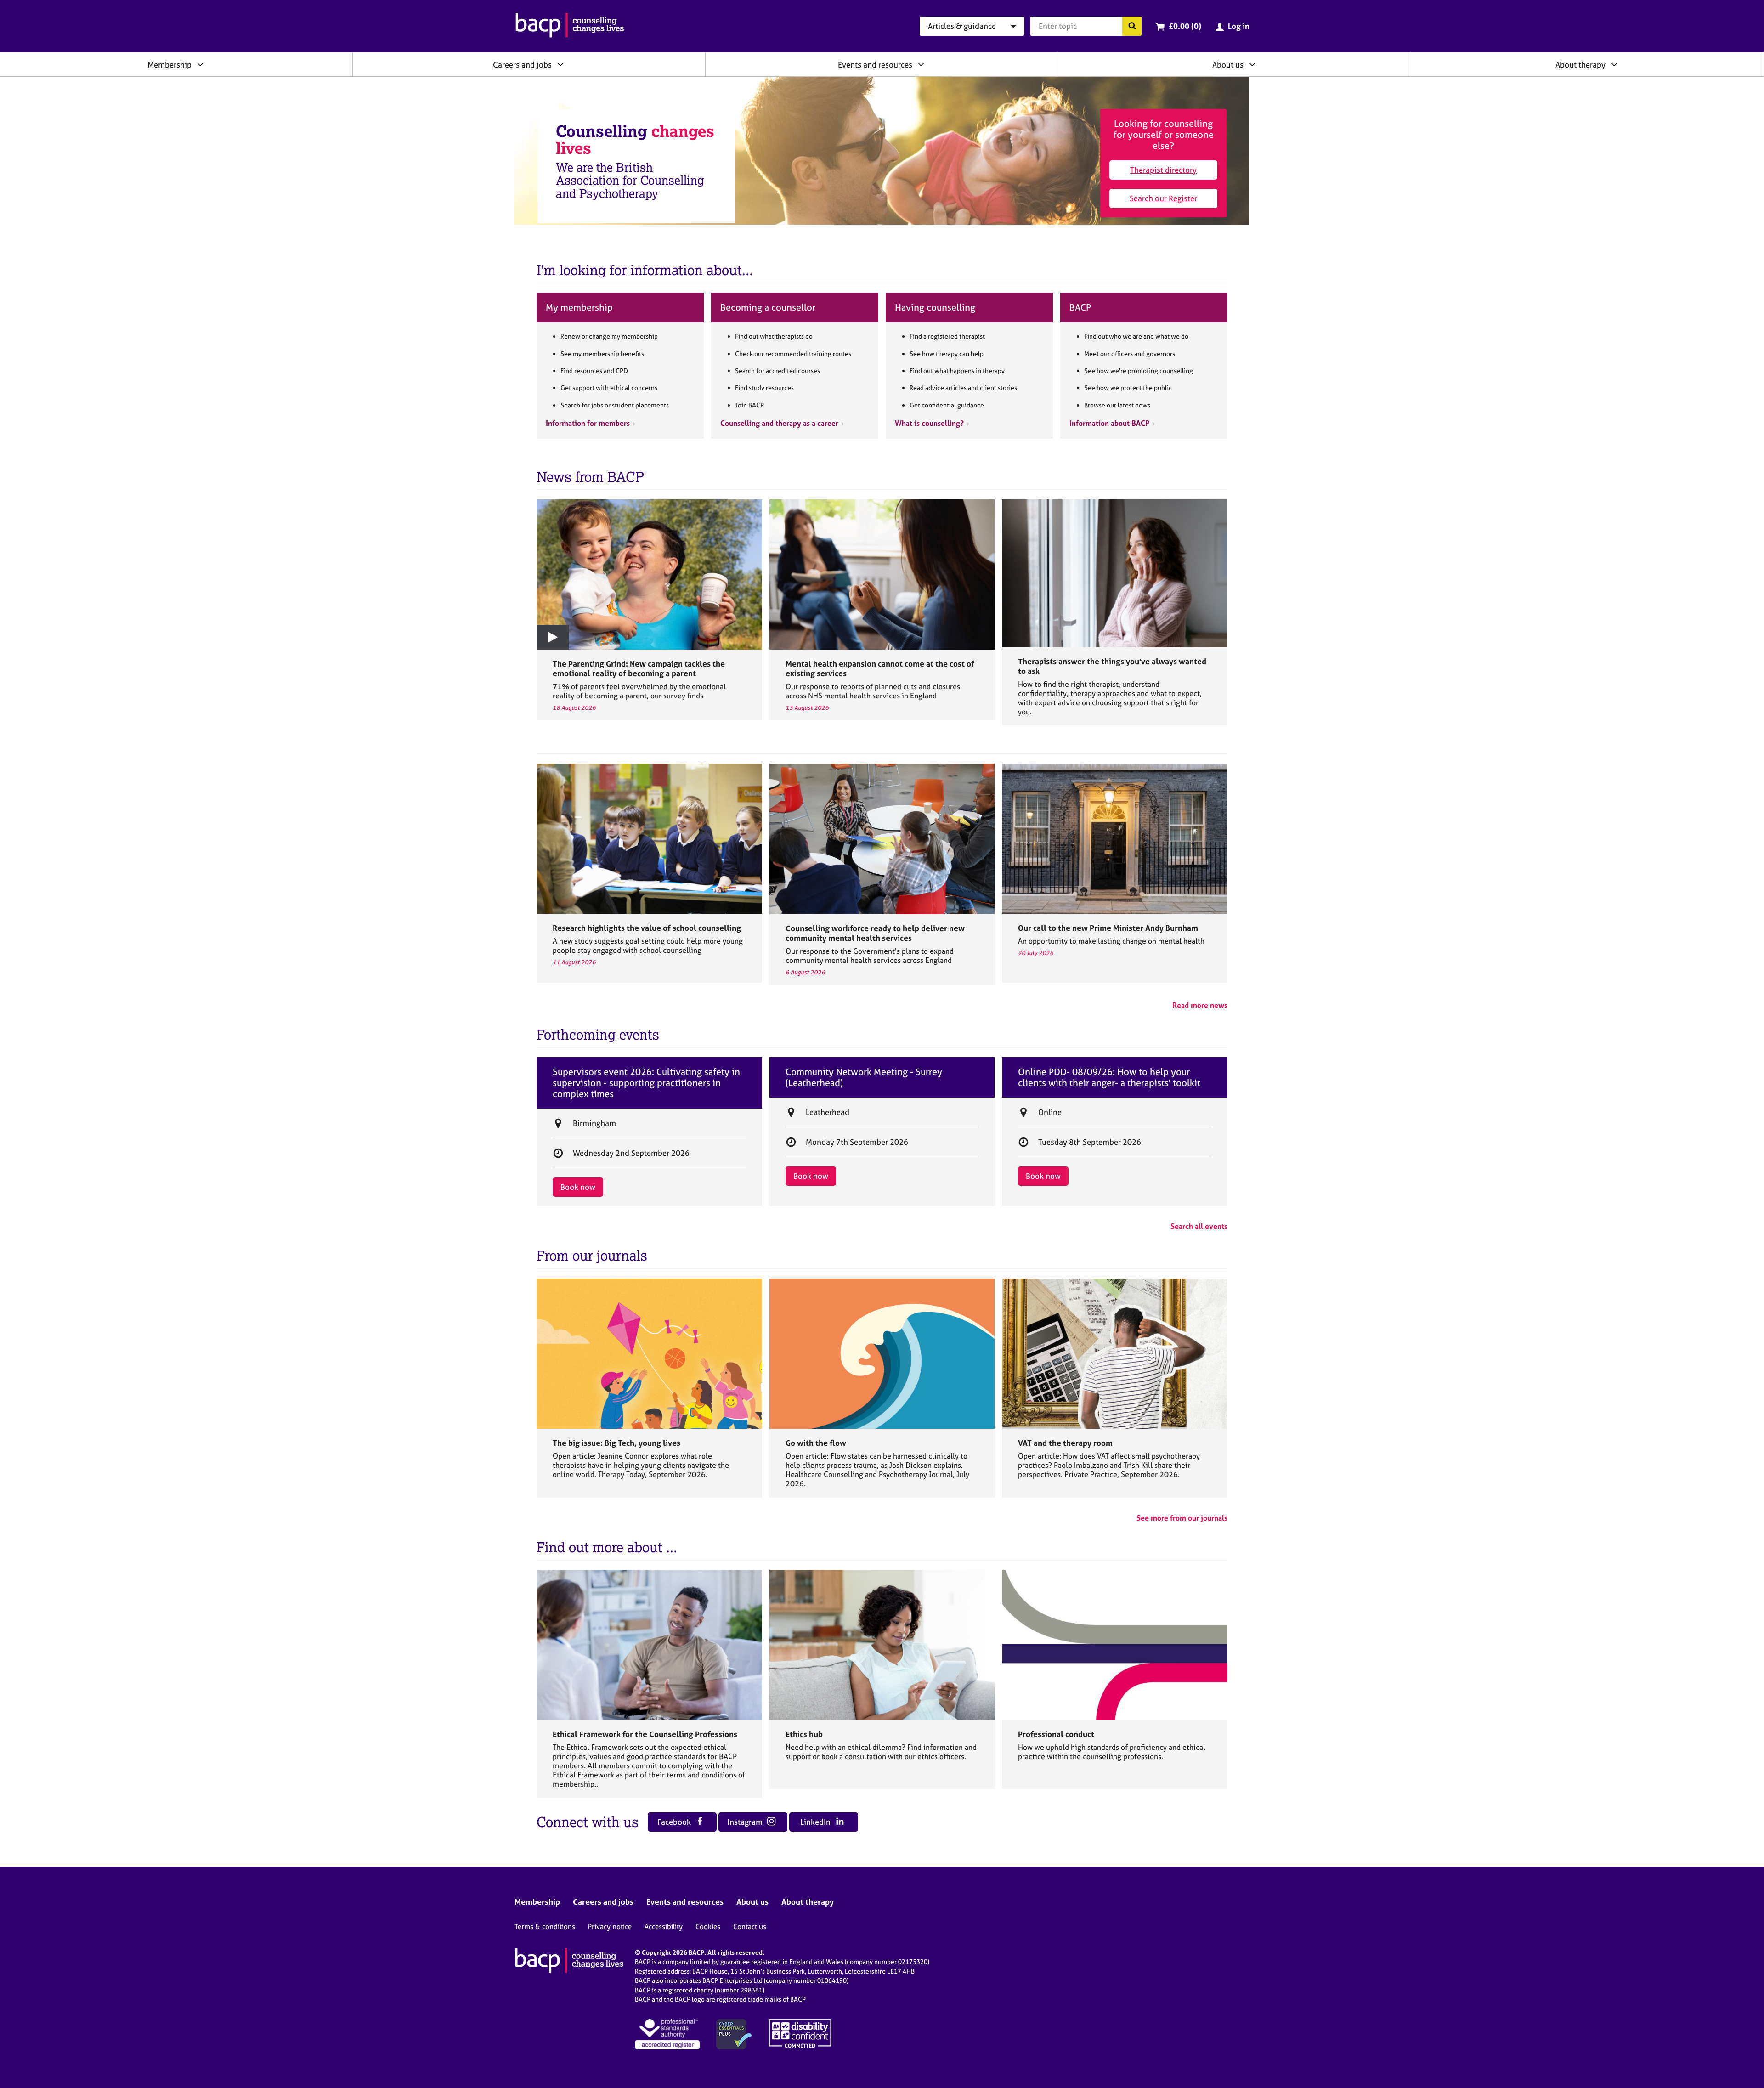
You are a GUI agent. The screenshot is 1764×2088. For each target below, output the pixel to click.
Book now (578, 1187)
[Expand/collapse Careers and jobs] (560, 64)
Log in (1239, 26)
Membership (170, 65)
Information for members (588, 423)
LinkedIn (816, 1822)
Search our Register (1163, 198)
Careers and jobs (522, 65)
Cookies (708, 1927)
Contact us (750, 1927)
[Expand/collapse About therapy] (1614, 64)
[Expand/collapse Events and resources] (921, 64)
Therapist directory (1163, 170)
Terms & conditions (545, 1927)
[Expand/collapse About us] (1252, 64)
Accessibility (664, 1927)
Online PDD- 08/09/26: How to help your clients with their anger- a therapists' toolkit (1109, 1077)
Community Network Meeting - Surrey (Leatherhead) (864, 1077)
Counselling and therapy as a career (779, 423)
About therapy (1580, 65)
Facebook (675, 1822)
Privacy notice (610, 1927)
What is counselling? (929, 423)
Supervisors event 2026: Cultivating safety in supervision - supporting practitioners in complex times (646, 1083)
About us (1228, 65)
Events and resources (875, 65)
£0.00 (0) (1185, 26)
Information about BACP (1109, 423)
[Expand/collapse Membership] (200, 64)
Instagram (746, 1822)
